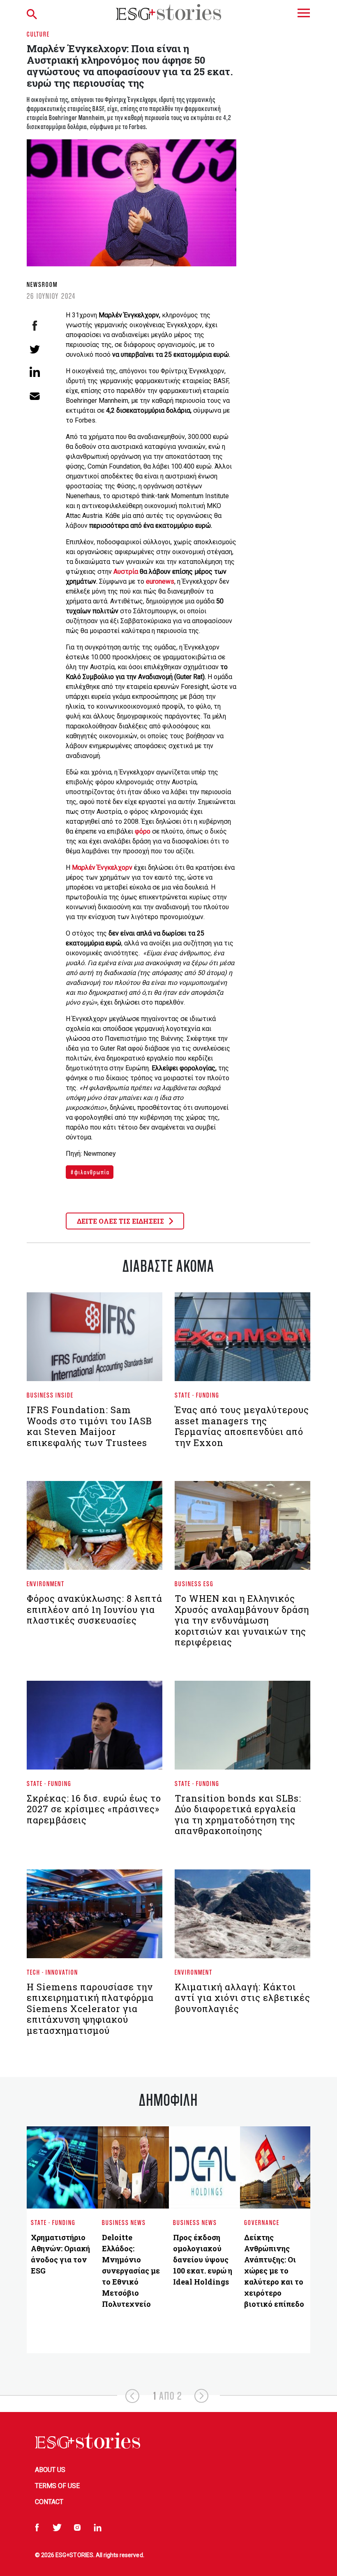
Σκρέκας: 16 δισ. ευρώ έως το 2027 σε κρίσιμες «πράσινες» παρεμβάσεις (94, 1809)
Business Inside (50, 1395)
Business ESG (194, 1584)
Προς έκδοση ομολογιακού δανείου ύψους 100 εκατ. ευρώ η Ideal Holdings (203, 2259)
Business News (124, 2222)
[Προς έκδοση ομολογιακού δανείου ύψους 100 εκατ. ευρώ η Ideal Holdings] (204, 2167)
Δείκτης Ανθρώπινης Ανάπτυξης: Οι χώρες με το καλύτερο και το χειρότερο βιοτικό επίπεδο (274, 2271)
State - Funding (197, 1395)
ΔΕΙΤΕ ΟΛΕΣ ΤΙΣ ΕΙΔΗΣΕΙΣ (121, 1221)
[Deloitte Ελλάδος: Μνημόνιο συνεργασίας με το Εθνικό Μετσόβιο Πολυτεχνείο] (133, 2167)
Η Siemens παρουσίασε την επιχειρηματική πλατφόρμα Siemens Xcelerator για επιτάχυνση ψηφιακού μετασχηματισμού (90, 2009)
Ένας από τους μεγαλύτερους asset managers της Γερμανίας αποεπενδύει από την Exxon (242, 1426)
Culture (38, 34)
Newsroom (42, 284)
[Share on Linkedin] (35, 372)
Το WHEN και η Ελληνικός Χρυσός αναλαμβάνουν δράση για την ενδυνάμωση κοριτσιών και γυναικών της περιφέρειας (242, 1620)
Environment (46, 1584)
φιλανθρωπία (91, 1172)
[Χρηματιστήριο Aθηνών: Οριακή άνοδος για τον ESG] (62, 2167)
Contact (49, 2502)
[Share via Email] (35, 395)
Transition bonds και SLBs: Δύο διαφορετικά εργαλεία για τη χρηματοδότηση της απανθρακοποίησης (238, 1814)
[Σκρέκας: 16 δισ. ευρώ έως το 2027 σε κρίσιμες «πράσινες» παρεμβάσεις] (95, 1728)
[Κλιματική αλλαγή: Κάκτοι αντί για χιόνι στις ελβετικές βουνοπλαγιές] (242, 1917)
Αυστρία (127, 572)
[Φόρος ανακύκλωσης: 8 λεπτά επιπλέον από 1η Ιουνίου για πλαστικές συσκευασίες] (95, 1529)
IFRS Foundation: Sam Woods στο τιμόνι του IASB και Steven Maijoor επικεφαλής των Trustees (89, 1426)
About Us (50, 2470)
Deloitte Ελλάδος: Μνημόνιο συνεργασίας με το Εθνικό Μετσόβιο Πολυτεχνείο (131, 2271)
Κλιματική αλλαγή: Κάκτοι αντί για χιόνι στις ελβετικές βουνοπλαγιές (242, 1998)
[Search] (45, 12)
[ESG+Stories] (168, 12)
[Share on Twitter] (35, 349)
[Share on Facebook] (35, 326)
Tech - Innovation (52, 1972)
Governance (262, 2222)
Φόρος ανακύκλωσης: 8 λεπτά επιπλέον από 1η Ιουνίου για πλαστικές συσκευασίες (95, 1609)
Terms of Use (57, 2486)
